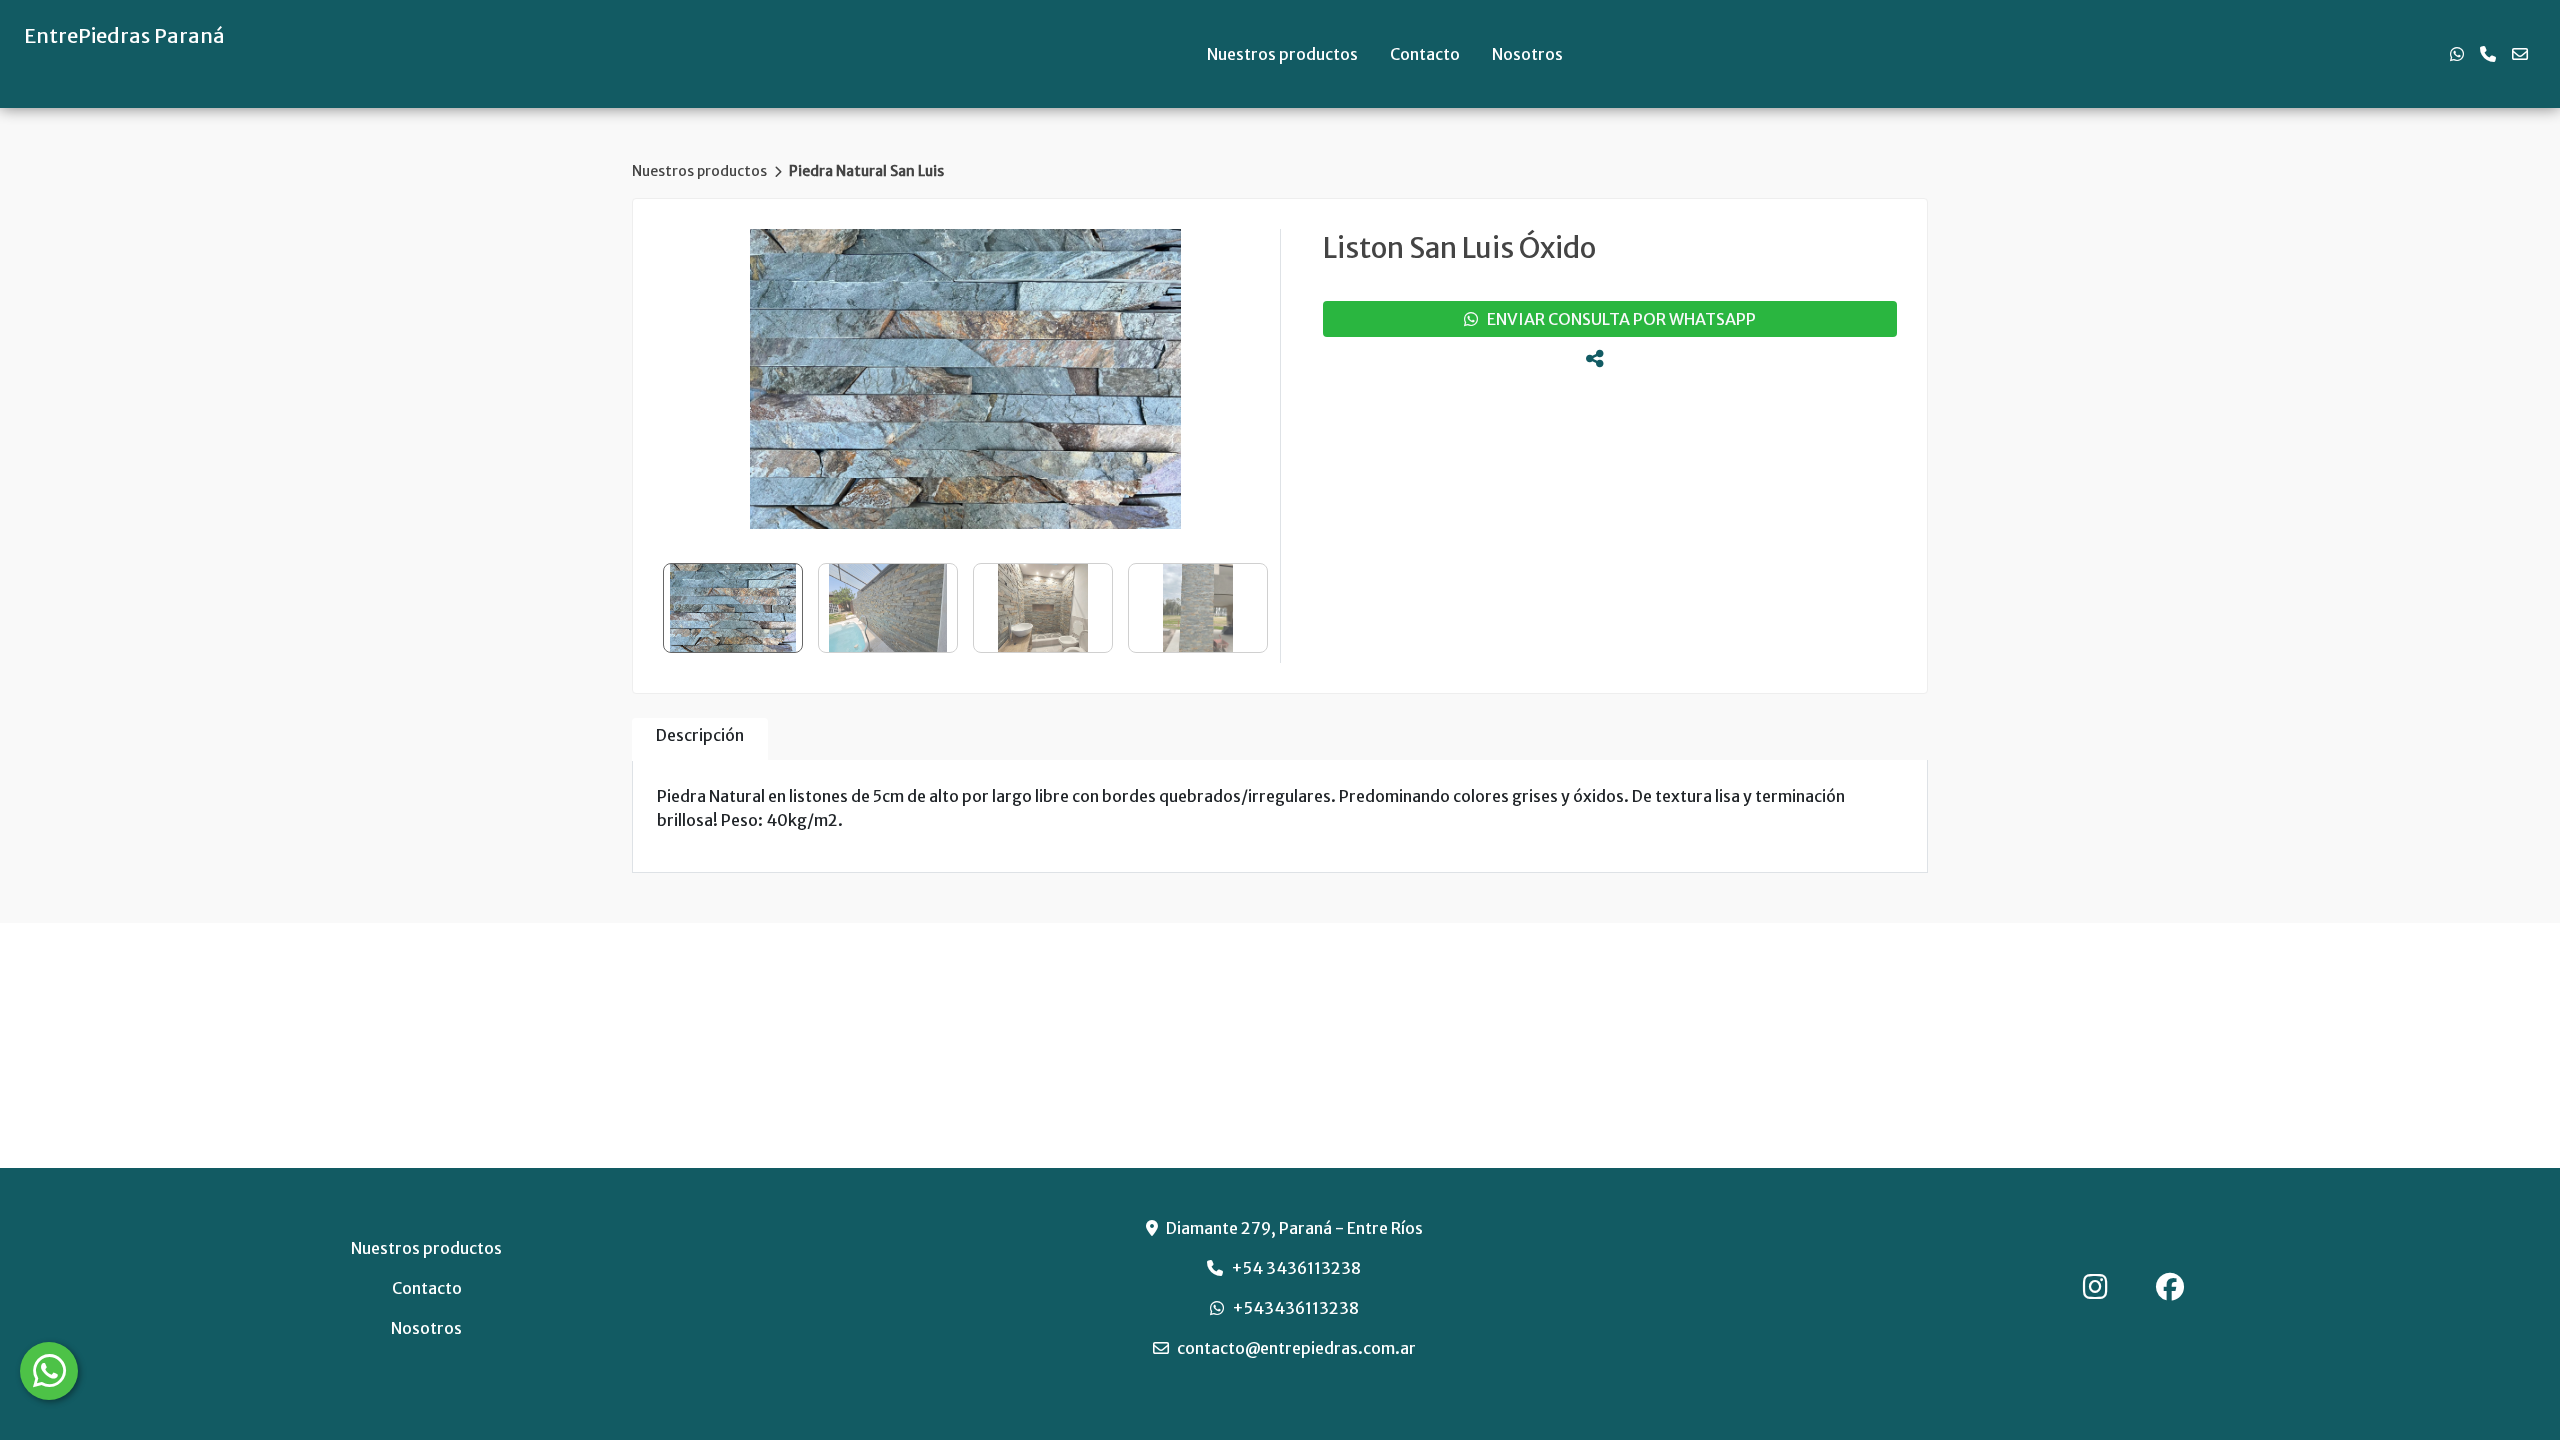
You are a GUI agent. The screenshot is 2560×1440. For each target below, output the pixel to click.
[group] (965, 379)
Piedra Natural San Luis (866, 171)
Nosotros (1527, 54)
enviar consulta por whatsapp (1617, 319)
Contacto (1425, 54)
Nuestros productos (1282, 54)
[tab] (700, 739)
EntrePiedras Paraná (124, 36)
